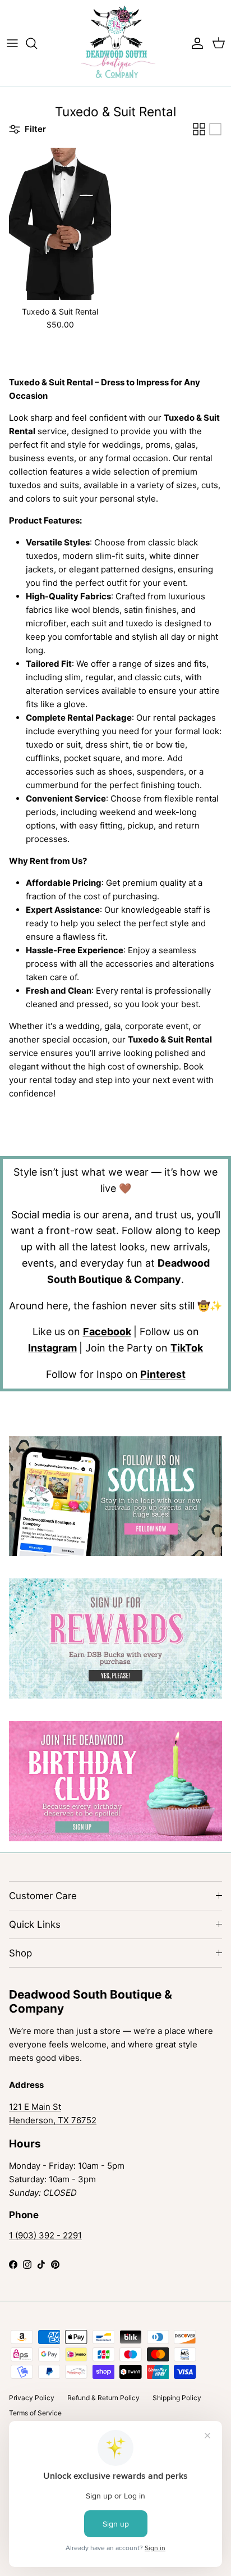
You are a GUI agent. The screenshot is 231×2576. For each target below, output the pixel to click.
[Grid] (199, 129)
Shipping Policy (177, 2398)
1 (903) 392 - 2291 (45, 2235)
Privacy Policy (32, 2398)
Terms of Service (35, 2413)
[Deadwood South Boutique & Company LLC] (116, 43)
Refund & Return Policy (103, 2398)
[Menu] (12, 43)
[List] (215, 129)
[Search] (37, 43)
